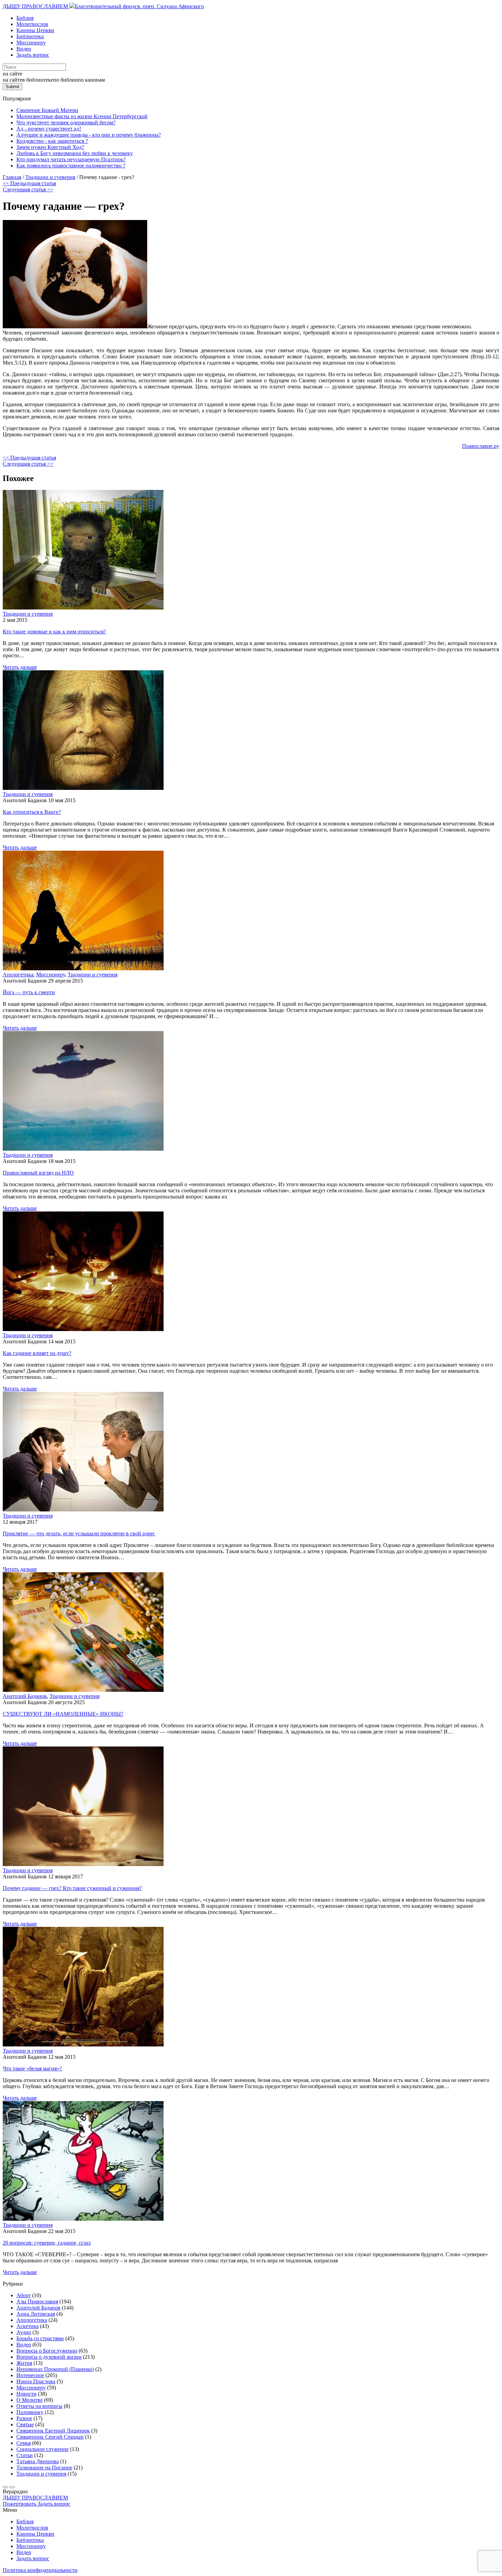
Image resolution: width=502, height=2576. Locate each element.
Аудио (24, 2332)
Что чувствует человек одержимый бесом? (66, 122)
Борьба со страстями (40, 2338)
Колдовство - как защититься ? (52, 141)
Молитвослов (32, 24)
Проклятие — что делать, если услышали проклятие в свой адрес (79, 1533)
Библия (25, 18)
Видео (24, 49)
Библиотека (30, 36)
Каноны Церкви (35, 30)
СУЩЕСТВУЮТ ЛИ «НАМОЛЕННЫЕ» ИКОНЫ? (63, 1714)
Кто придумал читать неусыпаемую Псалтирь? (71, 159)
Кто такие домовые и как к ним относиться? (54, 632)
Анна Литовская (36, 2314)
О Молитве (30, 2400)
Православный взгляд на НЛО (38, 1173)
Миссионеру (31, 43)
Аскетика (27, 2326)
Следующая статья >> (28, 189)
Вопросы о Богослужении (47, 2351)
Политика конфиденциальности (40, 2570)
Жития (24, 2363)
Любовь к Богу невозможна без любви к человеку (75, 153)
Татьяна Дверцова (38, 2461)
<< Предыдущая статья (29, 183)
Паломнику (30, 2412)
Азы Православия (37, 2301)
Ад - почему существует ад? (49, 129)
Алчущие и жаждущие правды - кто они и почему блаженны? (89, 135)
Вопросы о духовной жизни (49, 2357)
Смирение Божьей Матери (47, 110)
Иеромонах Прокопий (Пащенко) (55, 2369)
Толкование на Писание (44, 2468)
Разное (24, 2418)
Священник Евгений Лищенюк (53, 2431)
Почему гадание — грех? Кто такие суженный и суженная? (72, 1888)
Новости (26, 2394)
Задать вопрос (33, 55)
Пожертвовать (20, 2504)
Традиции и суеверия (28, 614)
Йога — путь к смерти (29, 992)
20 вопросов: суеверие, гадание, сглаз (47, 2243)
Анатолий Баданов (25, 1696)
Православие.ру (481, 446)
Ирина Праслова (36, 2381)
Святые (25, 2424)
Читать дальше (20, 667)
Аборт (24, 2295)
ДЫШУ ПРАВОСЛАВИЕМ (36, 6)
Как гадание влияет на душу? (37, 1353)
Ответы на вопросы (39, 2406)
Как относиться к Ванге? (32, 812)
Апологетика (18, 975)
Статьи (25, 2455)
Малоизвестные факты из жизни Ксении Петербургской (82, 116)
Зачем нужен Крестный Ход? (50, 147)
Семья (24, 2443)
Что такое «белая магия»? (32, 2068)
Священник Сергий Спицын (50, 2437)
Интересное (30, 2375)
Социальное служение (43, 2449)
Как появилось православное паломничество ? (71, 166)
